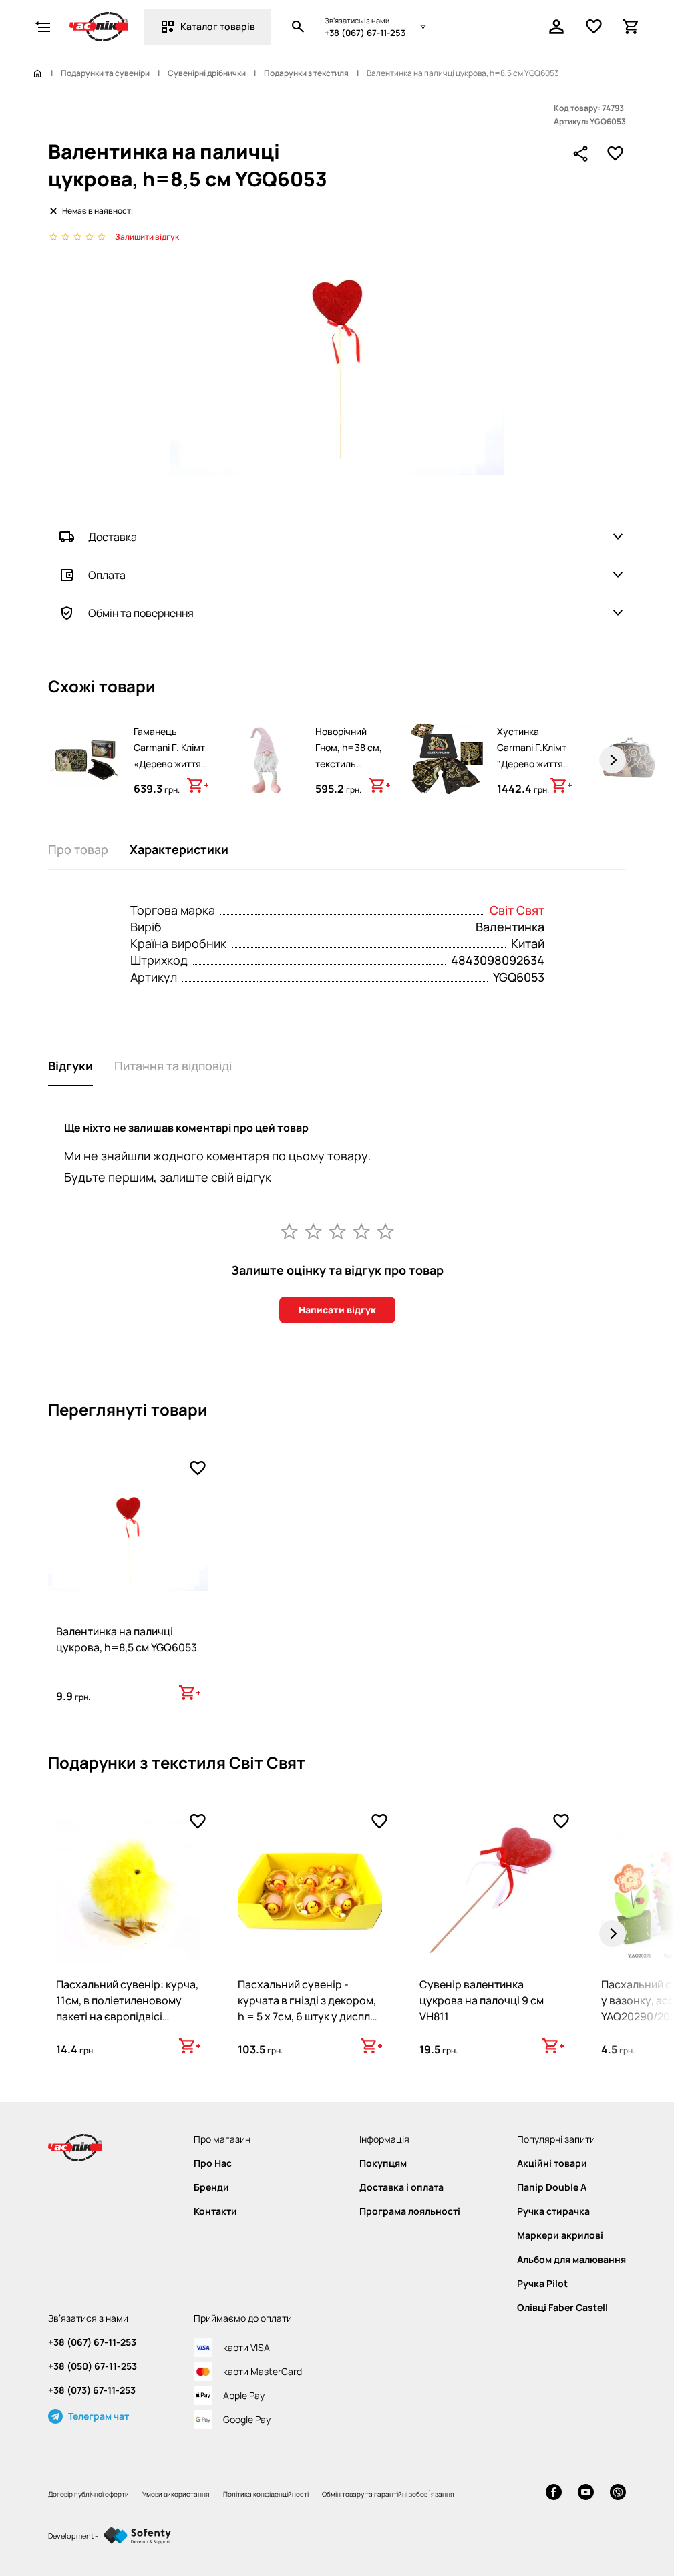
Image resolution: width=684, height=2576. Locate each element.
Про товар (78, 849)
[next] (613, 760)
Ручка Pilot (542, 2284)
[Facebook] (554, 2494)
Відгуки (70, 1066)
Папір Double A (552, 2187)
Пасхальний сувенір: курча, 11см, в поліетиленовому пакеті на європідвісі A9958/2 (127, 2008)
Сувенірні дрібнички (207, 73)
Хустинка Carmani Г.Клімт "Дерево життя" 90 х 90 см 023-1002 (532, 764)
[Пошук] (298, 27)
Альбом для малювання (571, 2260)
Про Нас (213, 2163)
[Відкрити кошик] (631, 27)
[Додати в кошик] (198, 785)
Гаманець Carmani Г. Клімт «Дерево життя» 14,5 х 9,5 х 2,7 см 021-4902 (170, 764)
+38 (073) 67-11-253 (92, 2390)
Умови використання (176, 2494)
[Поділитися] (580, 154)
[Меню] (43, 27)
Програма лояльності (410, 2211)
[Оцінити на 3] (337, 1231)
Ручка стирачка (553, 2211)
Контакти (215, 2211)
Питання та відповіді (173, 1066)
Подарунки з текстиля (306, 73)
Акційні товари (552, 2163)
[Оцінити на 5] (385, 1231)
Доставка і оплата (401, 2187)
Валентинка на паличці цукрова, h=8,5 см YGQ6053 (127, 1639)
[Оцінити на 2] (313, 1231)
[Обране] (594, 27)
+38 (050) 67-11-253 (93, 2366)
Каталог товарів (218, 26)
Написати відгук (337, 1310)
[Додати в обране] (615, 154)
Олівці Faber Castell (562, 2308)
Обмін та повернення (141, 613)
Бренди (211, 2187)
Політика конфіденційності (266, 2494)
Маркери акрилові (560, 2235)
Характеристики (179, 849)
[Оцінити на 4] (361, 1231)
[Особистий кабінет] (556, 27)
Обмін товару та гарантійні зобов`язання (388, 2494)
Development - (73, 2536)
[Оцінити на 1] (289, 1231)
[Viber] (618, 2494)
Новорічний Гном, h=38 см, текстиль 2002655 (349, 756)
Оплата (107, 575)
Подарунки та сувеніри (105, 73)
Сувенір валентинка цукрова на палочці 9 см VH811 (482, 2000)
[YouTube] (586, 2494)
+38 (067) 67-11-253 (365, 33)
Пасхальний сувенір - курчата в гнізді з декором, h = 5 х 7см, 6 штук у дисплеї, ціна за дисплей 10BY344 (310, 2008)
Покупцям (383, 2163)
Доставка (113, 537)
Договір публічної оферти (89, 2494)
